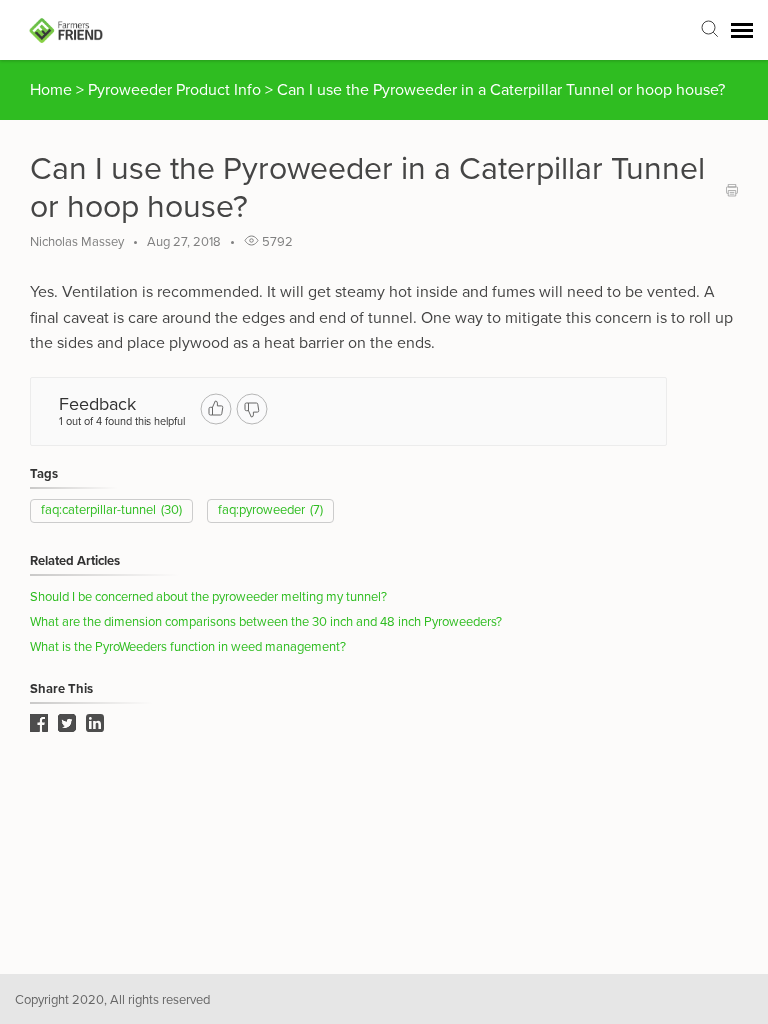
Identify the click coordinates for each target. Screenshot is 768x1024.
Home (51, 90)
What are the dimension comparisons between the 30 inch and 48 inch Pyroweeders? (266, 622)
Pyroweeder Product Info (176, 90)
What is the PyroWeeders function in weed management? (188, 647)
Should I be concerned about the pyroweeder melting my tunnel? (208, 597)
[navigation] (742, 30)
